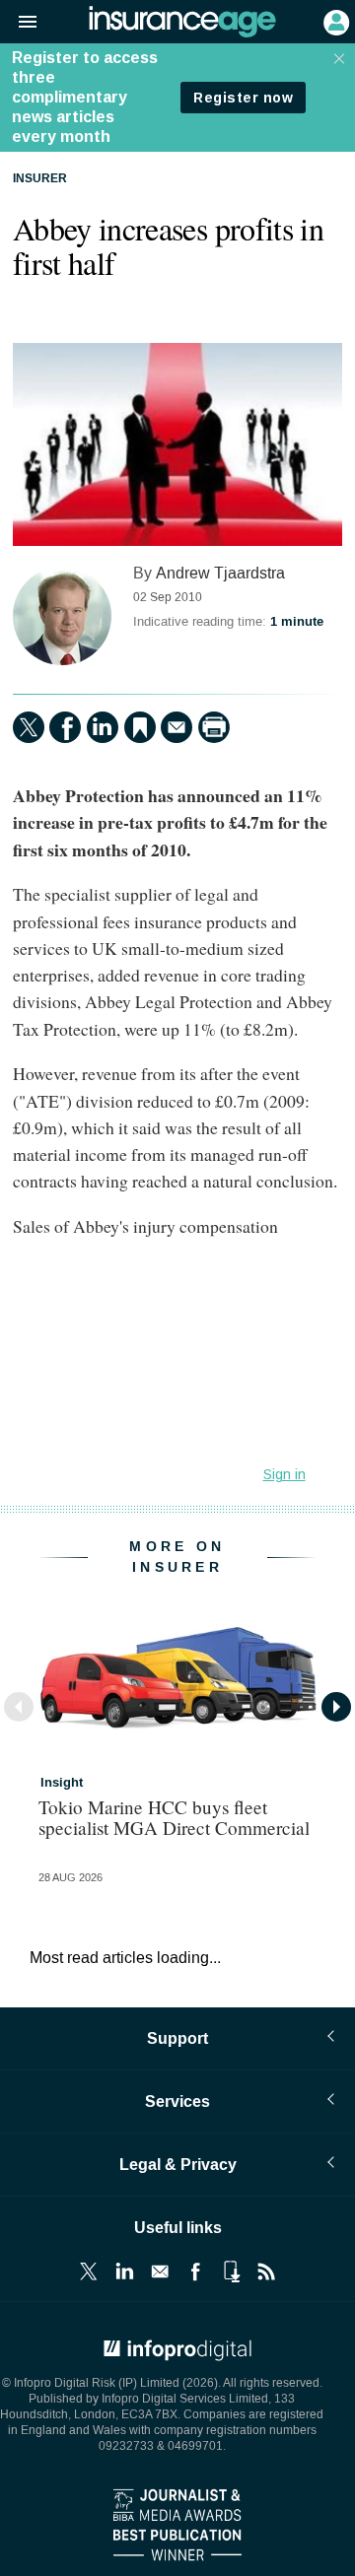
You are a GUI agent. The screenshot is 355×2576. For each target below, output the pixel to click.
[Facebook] (65, 727)
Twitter (89, 2271)
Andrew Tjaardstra (220, 573)
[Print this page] (214, 727)
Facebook (195, 2271)
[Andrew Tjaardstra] (62, 616)
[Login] (334, 21)
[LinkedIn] (103, 727)
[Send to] (177, 727)
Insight (62, 1783)
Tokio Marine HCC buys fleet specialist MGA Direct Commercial (174, 1817)
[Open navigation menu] (19, 23)
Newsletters (160, 2271)
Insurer (40, 179)
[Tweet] (29, 727)
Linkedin (124, 2271)
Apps (231, 2271)
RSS (266, 2271)
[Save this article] (140, 727)
